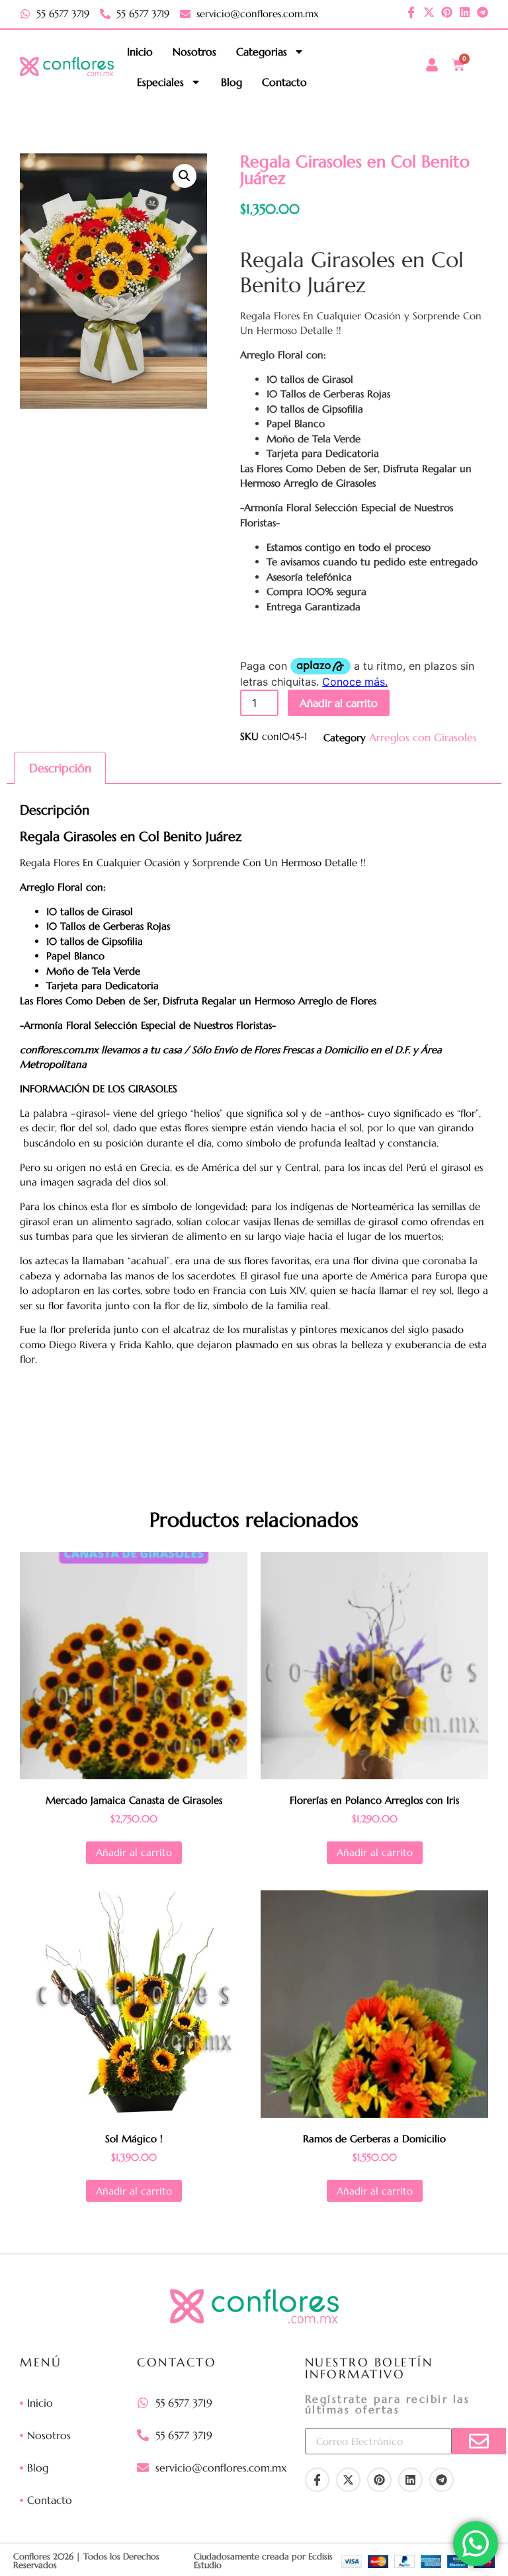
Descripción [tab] (60, 768)
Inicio (140, 52)
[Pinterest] (447, 12)
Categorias (262, 52)
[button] (185, 176)
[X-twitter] (429, 12)
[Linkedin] (465, 12)
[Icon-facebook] (411, 12)
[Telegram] (483, 12)
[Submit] (479, 2441)
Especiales (160, 82)
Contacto (284, 82)
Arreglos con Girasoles (423, 737)
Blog (232, 82)
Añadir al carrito (339, 703)
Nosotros (194, 52)
